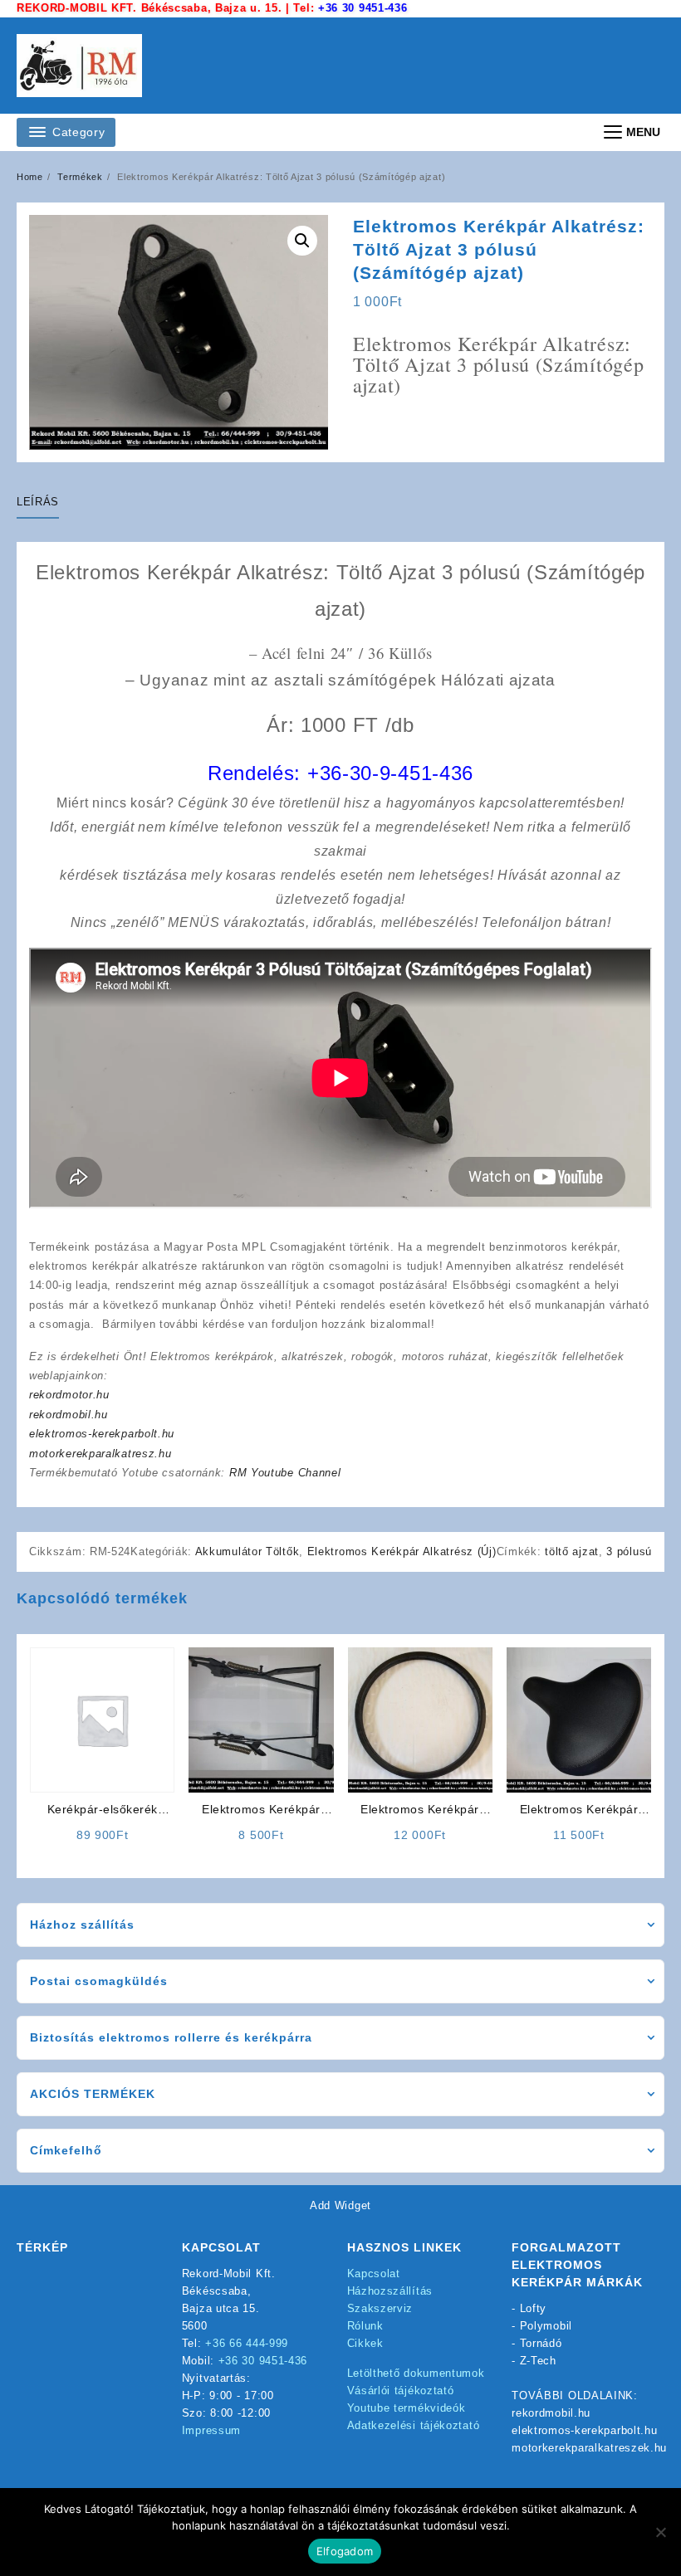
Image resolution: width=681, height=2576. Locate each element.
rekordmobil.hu (69, 1415)
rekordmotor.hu (69, 1395)
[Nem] (660, 2532)
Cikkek (365, 2343)
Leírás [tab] (38, 502)
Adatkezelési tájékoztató (414, 2425)
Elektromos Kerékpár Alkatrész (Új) (402, 1551)
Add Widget (340, 2205)
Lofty (534, 2308)
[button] (302, 241)
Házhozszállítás (390, 2291)
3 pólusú (629, 1551)
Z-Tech (538, 2361)
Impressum (211, 2430)
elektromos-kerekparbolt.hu (102, 1434)
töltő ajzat (572, 1551)
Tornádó (541, 2343)
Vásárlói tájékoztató (401, 2391)
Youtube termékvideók (407, 2408)
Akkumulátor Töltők (247, 1551)
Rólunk (365, 2326)
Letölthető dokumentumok (416, 2373)
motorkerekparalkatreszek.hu (589, 2448)
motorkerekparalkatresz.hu (100, 1454)
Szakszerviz (380, 2308)
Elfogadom (345, 2551)
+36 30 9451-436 (363, 8)
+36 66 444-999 (247, 2343)
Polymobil (546, 2326)
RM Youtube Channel (285, 1473)
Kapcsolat (374, 2274)
